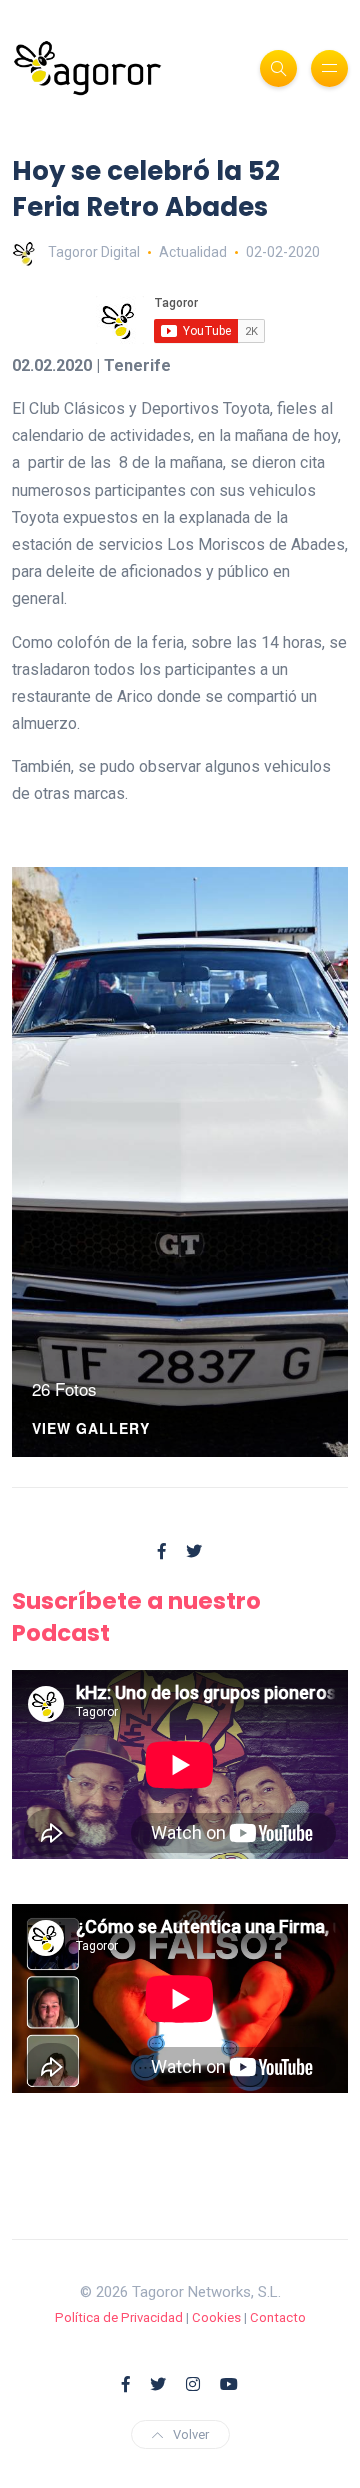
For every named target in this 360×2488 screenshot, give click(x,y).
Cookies (216, 2317)
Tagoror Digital (94, 252)
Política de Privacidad (119, 2317)
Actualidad (193, 252)
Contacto (278, 2317)
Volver (191, 2434)
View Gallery (91, 1429)
